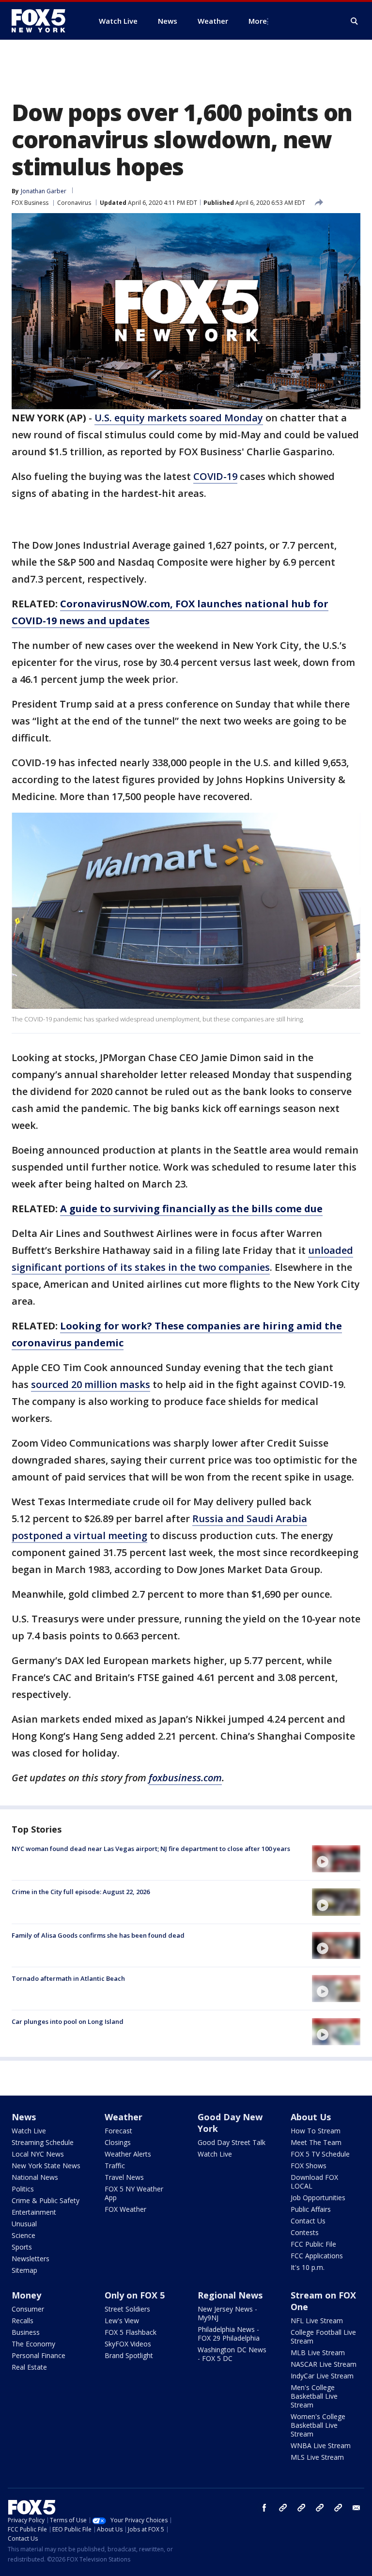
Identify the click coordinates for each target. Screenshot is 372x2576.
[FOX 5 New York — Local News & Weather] (44, 21)
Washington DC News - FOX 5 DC (232, 2354)
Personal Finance (39, 2355)
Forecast (118, 2131)
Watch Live (29, 2131)
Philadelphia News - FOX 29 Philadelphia (229, 2334)
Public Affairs (311, 2209)
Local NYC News (38, 2154)
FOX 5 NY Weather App (134, 2193)
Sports (22, 2247)
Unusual (24, 2224)
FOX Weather (125, 2209)
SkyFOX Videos (128, 2344)
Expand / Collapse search (355, 21)
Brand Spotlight (129, 2355)
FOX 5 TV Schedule (320, 2154)
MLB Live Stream (318, 2352)
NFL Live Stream (317, 2321)
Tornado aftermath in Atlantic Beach (68, 1978)
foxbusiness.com (185, 1778)
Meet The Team (316, 2142)
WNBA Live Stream (321, 2445)
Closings (118, 2142)
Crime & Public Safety (46, 2200)
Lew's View (122, 2321)
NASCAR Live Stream (324, 2364)
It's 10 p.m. (308, 2267)
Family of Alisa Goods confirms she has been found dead (98, 1935)
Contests (305, 2232)
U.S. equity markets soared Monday (179, 418)
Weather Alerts (128, 2154)
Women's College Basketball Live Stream (318, 2425)
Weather (124, 2117)
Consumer (28, 2309)
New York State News (46, 2166)
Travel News (124, 2177)
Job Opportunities (318, 2198)
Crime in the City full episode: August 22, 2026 (81, 1892)
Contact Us (308, 2221)
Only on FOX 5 (135, 2295)
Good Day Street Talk (232, 2142)
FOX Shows (309, 2166)
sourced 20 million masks (91, 1384)
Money (26, 2295)
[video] (336, 1859)
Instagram (283, 2508)
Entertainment (34, 2212)
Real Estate (29, 2367)
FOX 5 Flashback (131, 2332)
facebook (264, 2508)
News (24, 2117)
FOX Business (30, 203)
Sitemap (24, 2270)
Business (26, 2332)
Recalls (23, 2321)
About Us (311, 2117)
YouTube (320, 2508)
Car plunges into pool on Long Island (68, 2021)
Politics (23, 2189)
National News (35, 2177)
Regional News (230, 2295)
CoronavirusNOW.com (115, 604)
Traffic (115, 2166)
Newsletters (31, 2259)
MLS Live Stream (317, 2457)
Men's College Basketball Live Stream (314, 2396)
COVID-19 (215, 476)
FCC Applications (317, 2256)
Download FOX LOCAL (314, 2182)
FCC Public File (313, 2244)
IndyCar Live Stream (322, 2376)
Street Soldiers (127, 2309)
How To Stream (316, 2131)
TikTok (301, 2508)
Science (23, 2235)
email (356, 2508)
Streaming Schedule (43, 2142)
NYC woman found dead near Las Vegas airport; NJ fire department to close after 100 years (151, 1849)
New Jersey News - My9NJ (227, 2313)
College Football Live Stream (323, 2337)
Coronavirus (74, 203)
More (258, 21)
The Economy (33, 2344)
